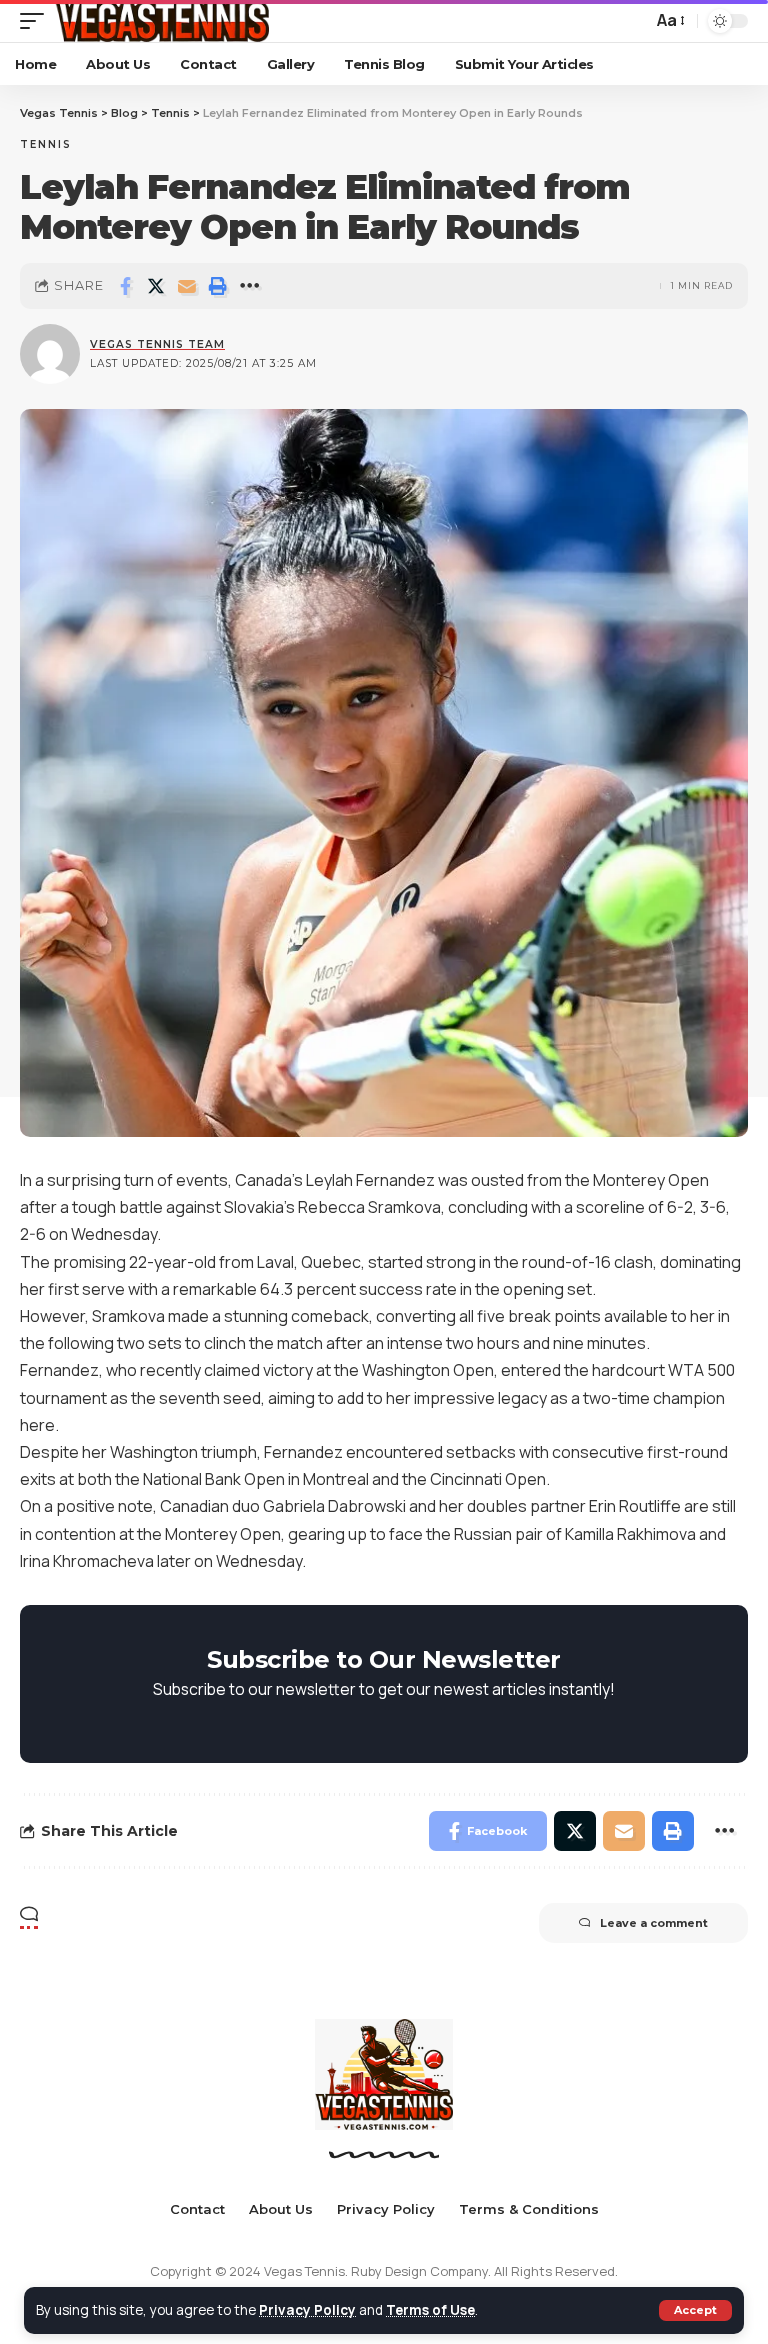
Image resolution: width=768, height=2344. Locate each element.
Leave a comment (654, 1923)
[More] (249, 286)
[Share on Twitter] (156, 286)
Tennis (46, 144)
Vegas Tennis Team (157, 344)
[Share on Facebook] (125, 286)
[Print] (218, 286)
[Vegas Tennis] (161, 21)
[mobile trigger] (37, 21)
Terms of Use (430, 2310)
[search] (632, 21)
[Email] (187, 286)
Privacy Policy (307, 2310)
